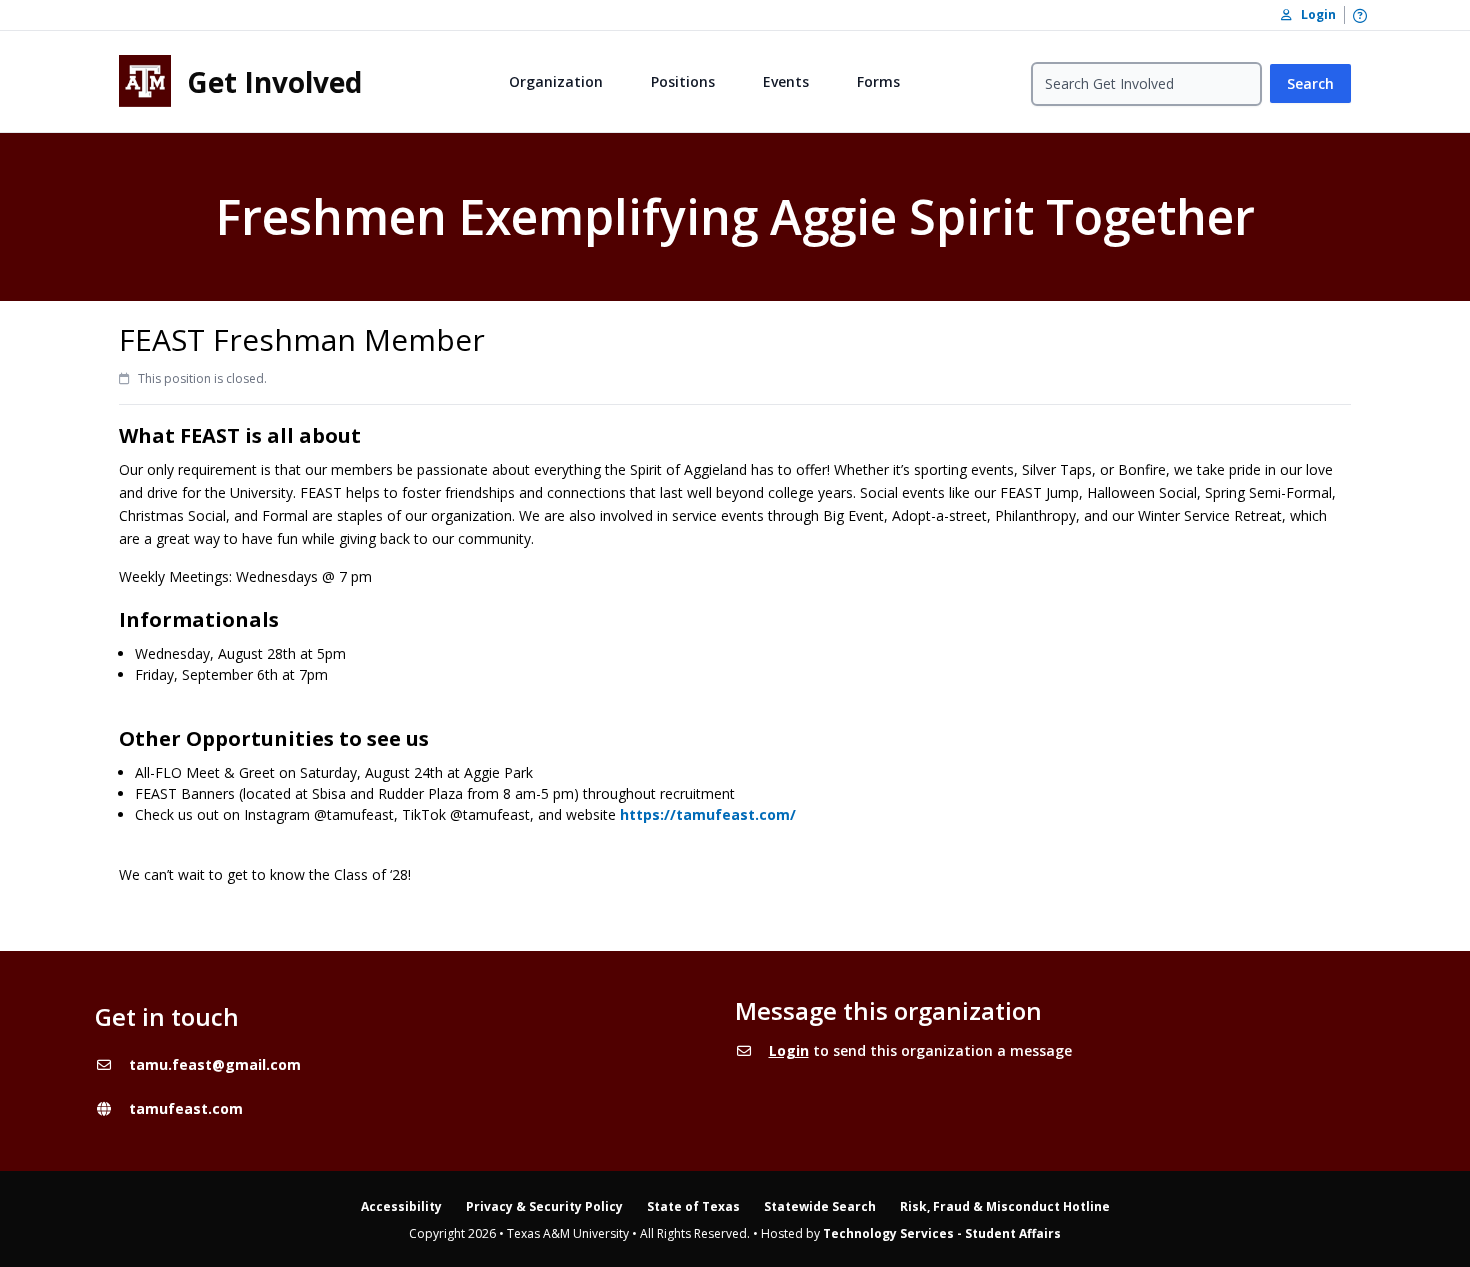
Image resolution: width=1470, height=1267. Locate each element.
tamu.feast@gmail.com (215, 1064)
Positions (683, 81)
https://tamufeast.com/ (708, 814)
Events (786, 81)
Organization (556, 81)
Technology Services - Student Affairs (942, 1233)
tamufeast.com (186, 1108)
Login (789, 1050)
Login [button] (1314, 14)
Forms (878, 81)
